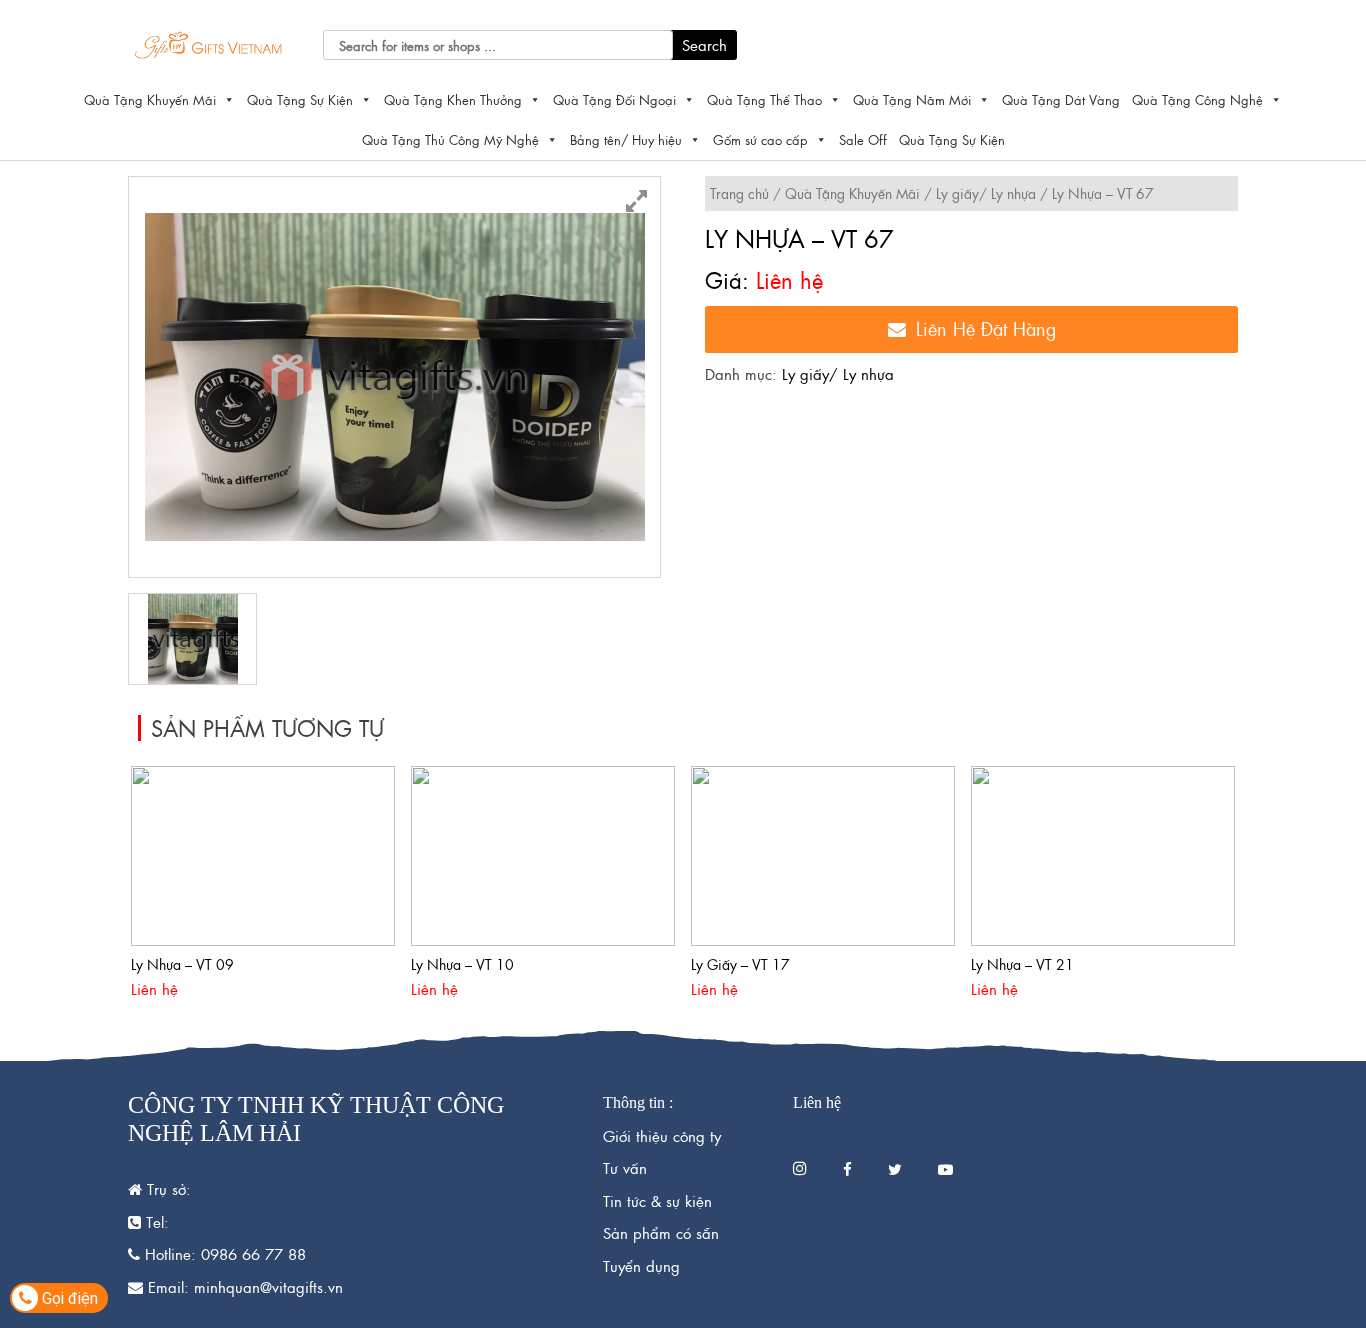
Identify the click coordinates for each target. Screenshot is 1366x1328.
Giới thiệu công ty (662, 1135)
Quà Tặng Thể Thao (764, 99)
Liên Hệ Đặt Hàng (986, 328)
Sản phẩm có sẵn (661, 1232)
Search (704, 44)
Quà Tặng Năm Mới (912, 99)
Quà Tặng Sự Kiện (300, 99)
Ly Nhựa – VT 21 (1022, 964)
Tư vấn (625, 1167)
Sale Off (863, 139)
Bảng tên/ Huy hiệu (626, 139)
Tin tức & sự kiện (657, 1200)
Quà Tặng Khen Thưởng (453, 99)
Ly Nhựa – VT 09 (182, 964)
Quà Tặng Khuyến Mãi (150, 99)
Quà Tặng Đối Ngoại (614, 99)
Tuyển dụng (641, 1265)
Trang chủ (739, 193)
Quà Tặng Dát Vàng (1061, 99)
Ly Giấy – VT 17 (740, 964)
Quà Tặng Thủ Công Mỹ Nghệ (450, 139)
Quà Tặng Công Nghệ (1197, 99)
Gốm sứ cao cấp (760, 139)
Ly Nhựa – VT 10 (462, 964)
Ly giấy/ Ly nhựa (986, 193)
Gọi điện (68, 1298)
